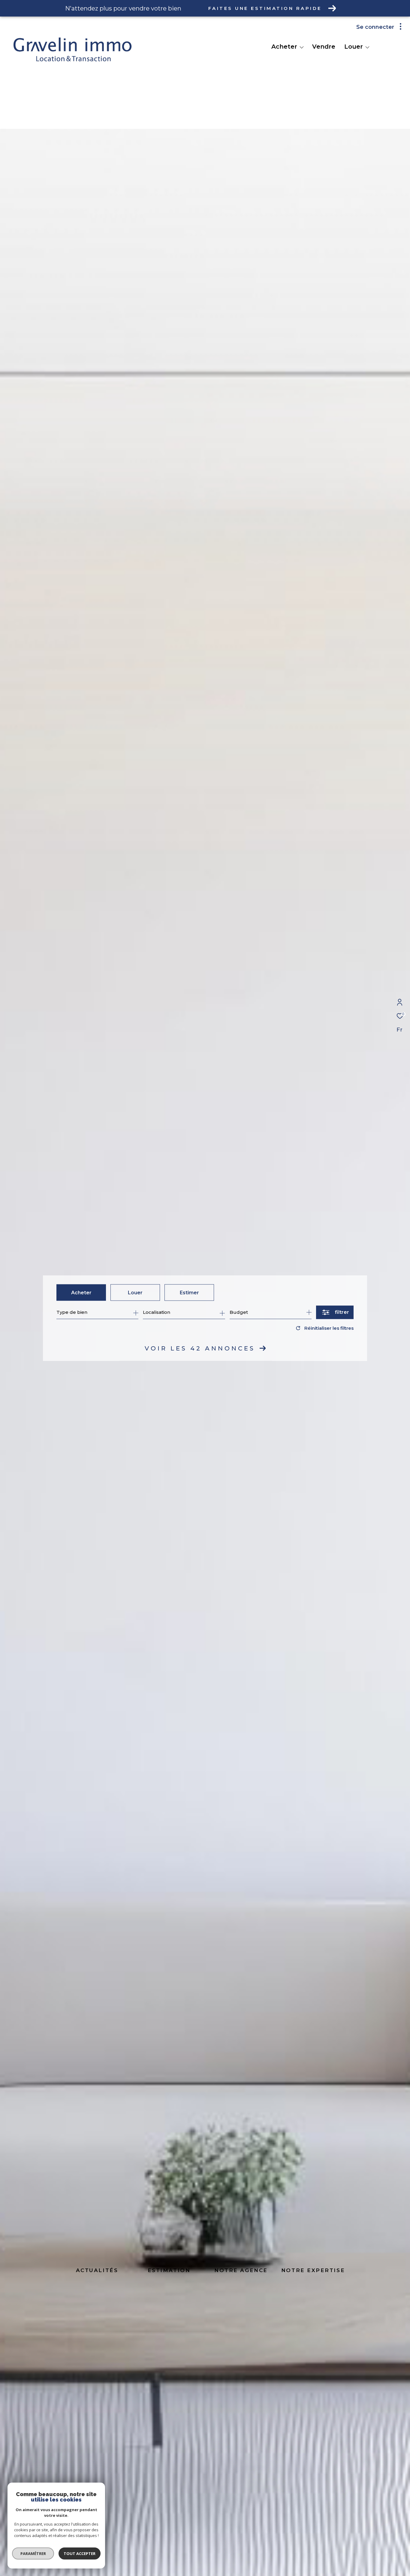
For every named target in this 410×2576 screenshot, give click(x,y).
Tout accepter (80, 2553)
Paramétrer (33, 2553)
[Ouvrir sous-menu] (302, 47)
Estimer (189, 1292)
